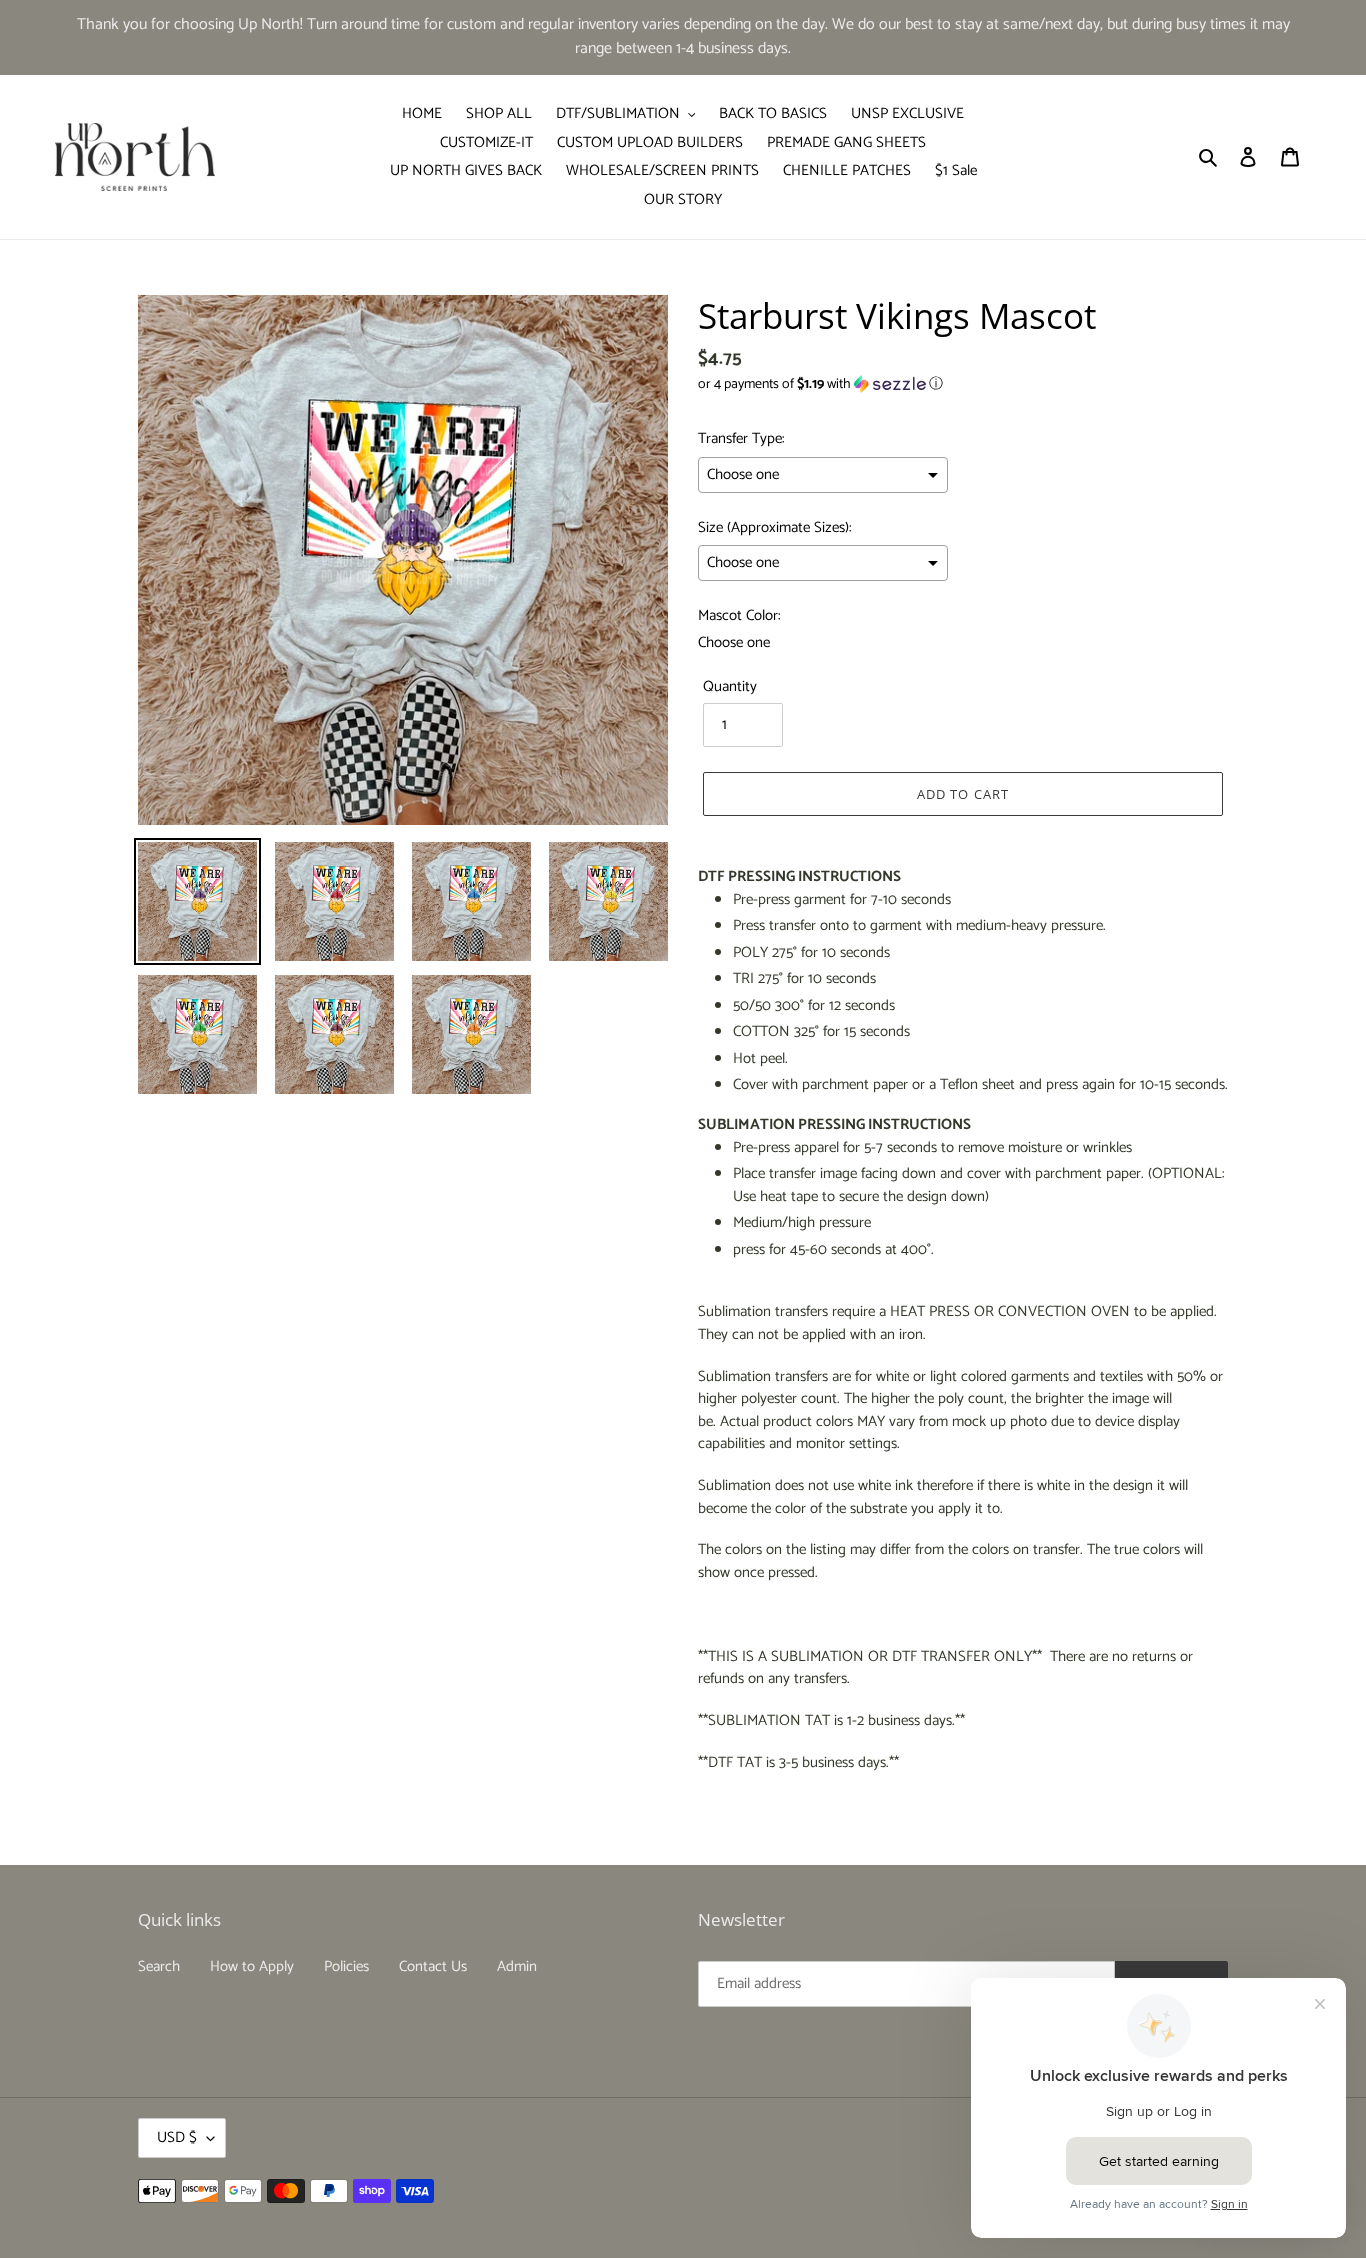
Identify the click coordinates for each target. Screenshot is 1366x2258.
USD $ (177, 2137)
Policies (346, 1966)
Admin (517, 1966)
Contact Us (433, 1966)
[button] (820, 384)
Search (159, 1966)
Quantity (730, 687)
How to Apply (252, 1966)
